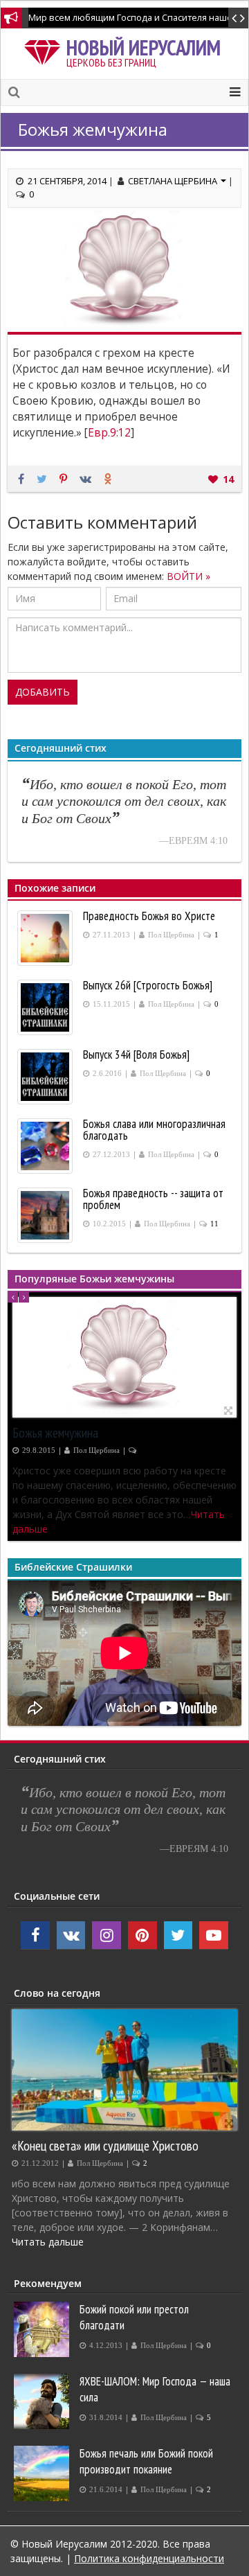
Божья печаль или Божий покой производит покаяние (146, 2461)
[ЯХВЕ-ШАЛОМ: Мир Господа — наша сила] (43, 2401)
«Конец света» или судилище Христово (105, 2145)
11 (214, 1224)
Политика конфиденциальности (149, 2558)
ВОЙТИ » (188, 576)
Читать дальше (48, 1529)
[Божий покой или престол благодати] (43, 2329)
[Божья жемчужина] (124, 1357)
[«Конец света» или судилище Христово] (124, 2070)
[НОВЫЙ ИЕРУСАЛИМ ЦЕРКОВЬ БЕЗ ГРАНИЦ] (45, 50)
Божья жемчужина (55, 1432)
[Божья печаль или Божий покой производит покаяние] (43, 2473)
